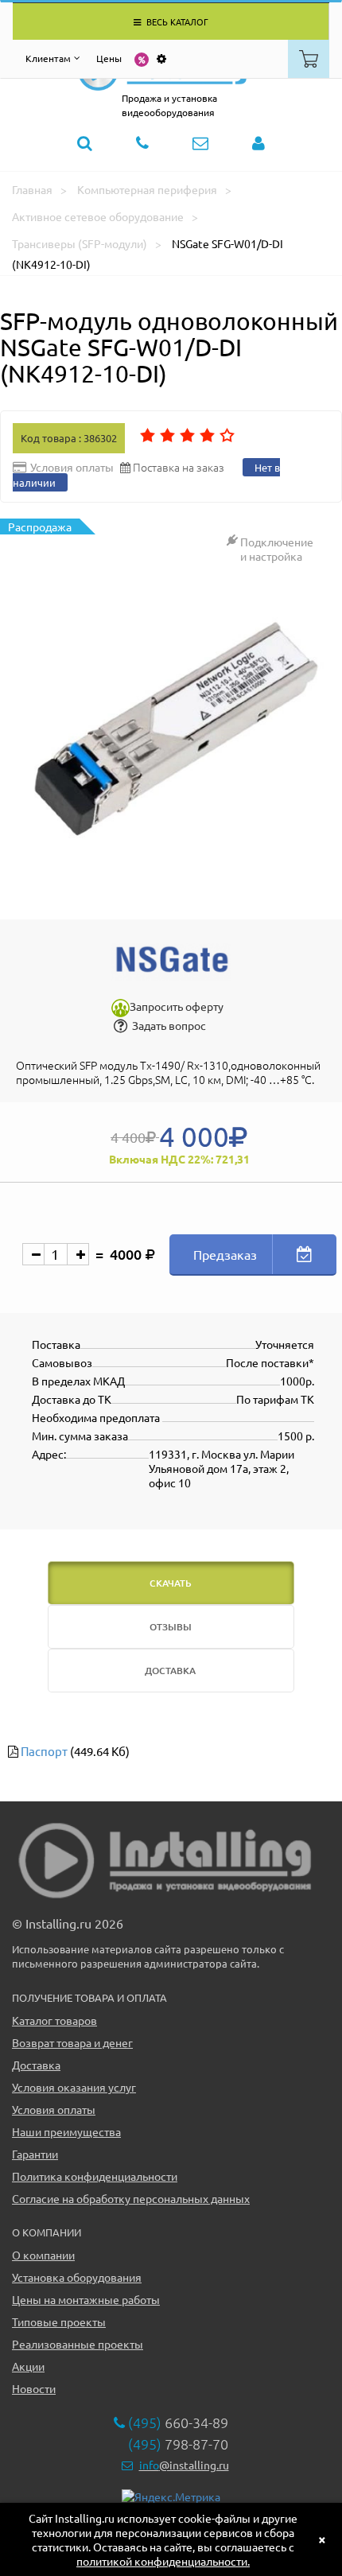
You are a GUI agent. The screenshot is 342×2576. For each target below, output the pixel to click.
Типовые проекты (59, 2322)
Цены (109, 58)
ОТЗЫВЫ (171, 1627)
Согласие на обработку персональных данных (131, 2198)
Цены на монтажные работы (86, 2299)
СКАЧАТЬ (171, 1583)
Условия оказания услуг (74, 2087)
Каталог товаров (54, 2020)
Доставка (36, 2065)
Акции (28, 2366)
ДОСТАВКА (170, 1671)
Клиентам (48, 58)
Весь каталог (176, 21)
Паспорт (44, 1751)
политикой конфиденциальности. (163, 2561)
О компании (43, 2255)
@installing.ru (184, 2465)
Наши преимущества (66, 2131)
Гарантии (35, 2154)
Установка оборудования (77, 2277)
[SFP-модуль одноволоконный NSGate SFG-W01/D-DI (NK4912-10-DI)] (171, 734)
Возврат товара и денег (72, 2042)
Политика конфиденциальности (95, 2176)
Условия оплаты (54, 2109)
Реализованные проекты (78, 2344)
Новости (34, 2388)
